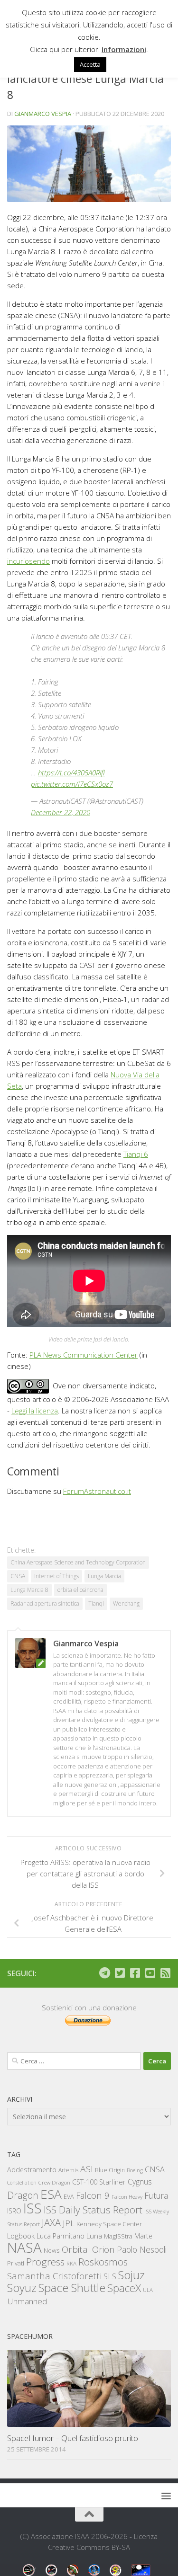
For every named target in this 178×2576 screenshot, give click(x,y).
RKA (71, 2263)
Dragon (23, 2195)
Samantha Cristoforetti (54, 2276)
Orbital (76, 2249)
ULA (148, 2290)
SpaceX (124, 2288)
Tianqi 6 (136, 1154)
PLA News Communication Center (84, 1355)
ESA (51, 2194)
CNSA (18, 1576)
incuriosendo (28, 561)
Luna (94, 2236)
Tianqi (96, 1603)
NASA (24, 2247)
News (52, 2250)
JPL (69, 2223)
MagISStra (118, 2236)
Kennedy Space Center (109, 2224)
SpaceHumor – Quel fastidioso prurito (73, 2438)
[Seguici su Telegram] (104, 1973)
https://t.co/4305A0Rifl (71, 773)
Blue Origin (110, 2170)
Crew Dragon (54, 2182)
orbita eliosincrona (80, 1590)
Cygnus (140, 2182)
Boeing (135, 2170)
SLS (110, 2276)
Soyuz (22, 2288)
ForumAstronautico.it (97, 1491)
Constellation (22, 2183)
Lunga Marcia (104, 1576)
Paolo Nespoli (142, 2249)
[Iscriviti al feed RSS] (165, 1973)
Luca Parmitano (61, 2236)
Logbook (21, 2236)
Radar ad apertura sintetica (45, 1603)
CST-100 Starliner (99, 2182)
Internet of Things (56, 1576)
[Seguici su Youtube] (150, 1973)
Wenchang (126, 1603)
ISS (33, 2208)
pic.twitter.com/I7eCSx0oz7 (72, 784)
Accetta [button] (90, 64)
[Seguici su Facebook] (135, 1973)
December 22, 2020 (61, 812)
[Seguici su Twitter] (120, 1973)
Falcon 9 (93, 2195)
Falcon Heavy (127, 2197)
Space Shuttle (72, 2287)
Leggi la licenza (35, 1411)
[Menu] (166, 2496)
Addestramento (32, 2170)
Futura (156, 2195)
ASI (87, 2169)
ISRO (14, 2211)
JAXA (51, 2223)
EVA (69, 2197)
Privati (16, 2263)
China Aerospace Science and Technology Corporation (78, 1562)
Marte (143, 2236)
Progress (45, 2262)
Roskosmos (103, 2262)
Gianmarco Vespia (43, 114)
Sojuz (131, 2275)
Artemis (68, 2170)
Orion (103, 2249)
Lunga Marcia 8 (29, 1590)
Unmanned (27, 2301)
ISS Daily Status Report (93, 2210)
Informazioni (124, 49)
